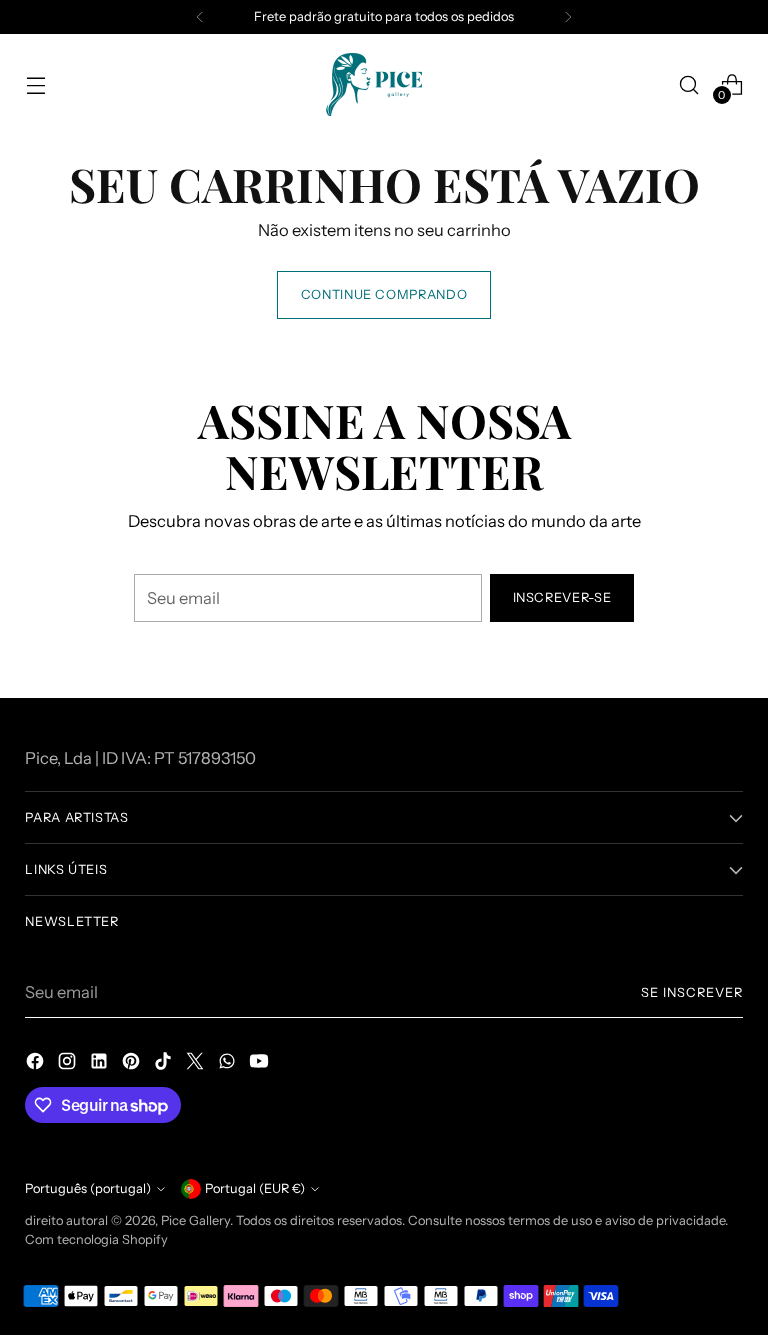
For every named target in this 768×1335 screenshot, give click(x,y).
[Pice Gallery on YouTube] (261, 1064)
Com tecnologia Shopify (96, 1239)
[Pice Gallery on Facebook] (37, 1064)
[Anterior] (200, 17)
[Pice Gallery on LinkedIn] (101, 1064)
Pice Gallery (195, 1220)
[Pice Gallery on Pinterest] (133, 1064)
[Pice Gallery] (384, 84)
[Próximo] (568, 17)
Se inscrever (692, 992)
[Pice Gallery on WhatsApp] (229, 1064)
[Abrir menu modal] (35, 84)
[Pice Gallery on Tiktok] (165, 1064)
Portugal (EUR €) (255, 1188)
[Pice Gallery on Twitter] (197, 1064)
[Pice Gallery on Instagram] (69, 1064)
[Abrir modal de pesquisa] (689, 84)
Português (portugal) (88, 1188)
